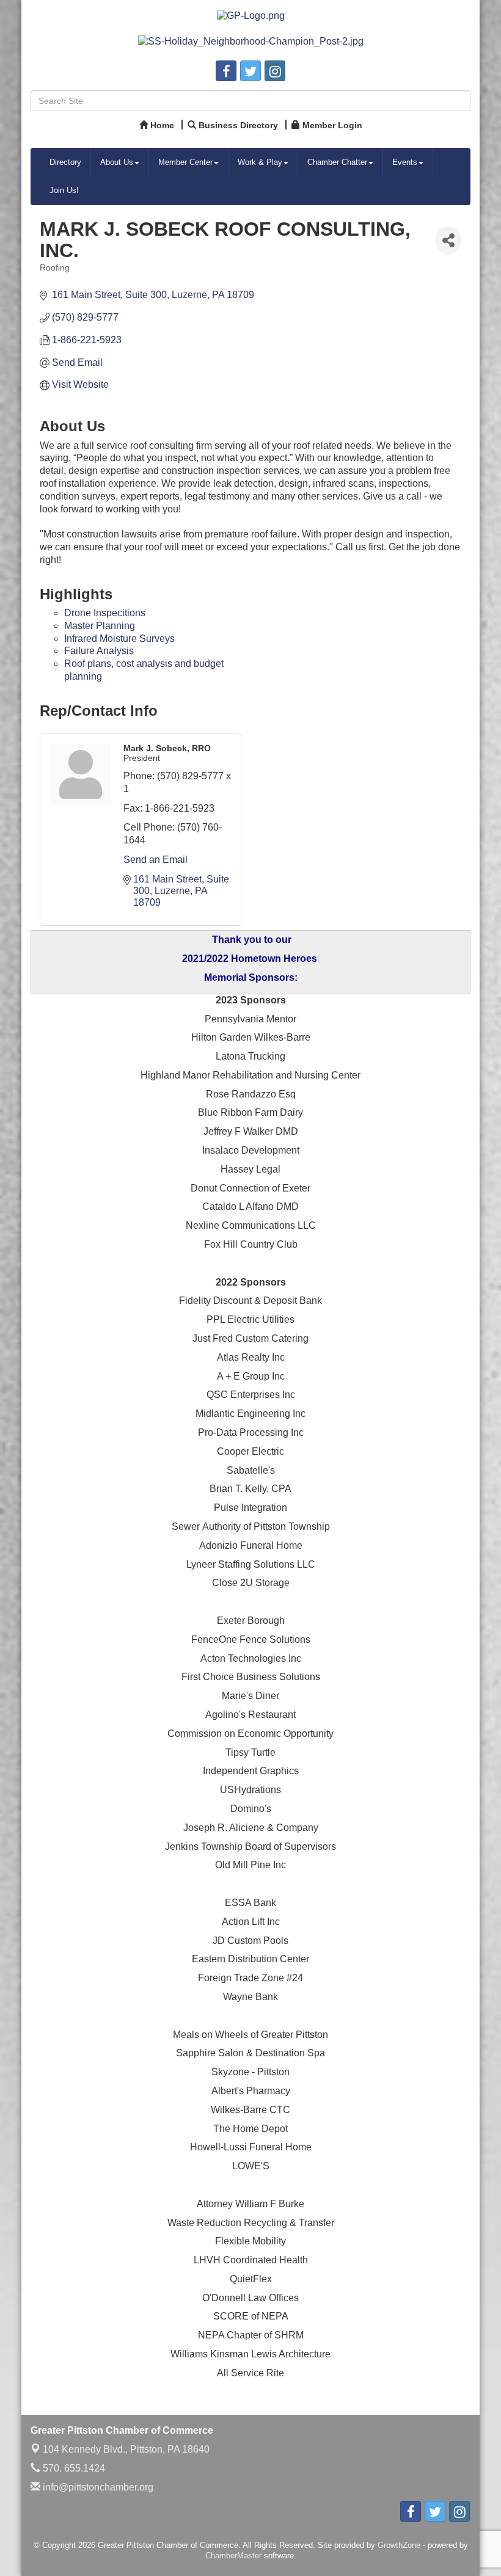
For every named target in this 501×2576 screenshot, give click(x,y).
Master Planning (100, 626)
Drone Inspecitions (105, 613)
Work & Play (260, 162)
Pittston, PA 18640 (126, 2449)
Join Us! (64, 190)
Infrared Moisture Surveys (119, 639)
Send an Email (155, 860)
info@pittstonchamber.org (97, 2487)
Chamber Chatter (337, 162)
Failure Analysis (99, 651)
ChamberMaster (233, 2556)
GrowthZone (399, 2545)
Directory (65, 162)
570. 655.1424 (73, 2468)
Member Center (185, 162)
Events (405, 162)
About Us (117, 162)
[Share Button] (448, 240)
